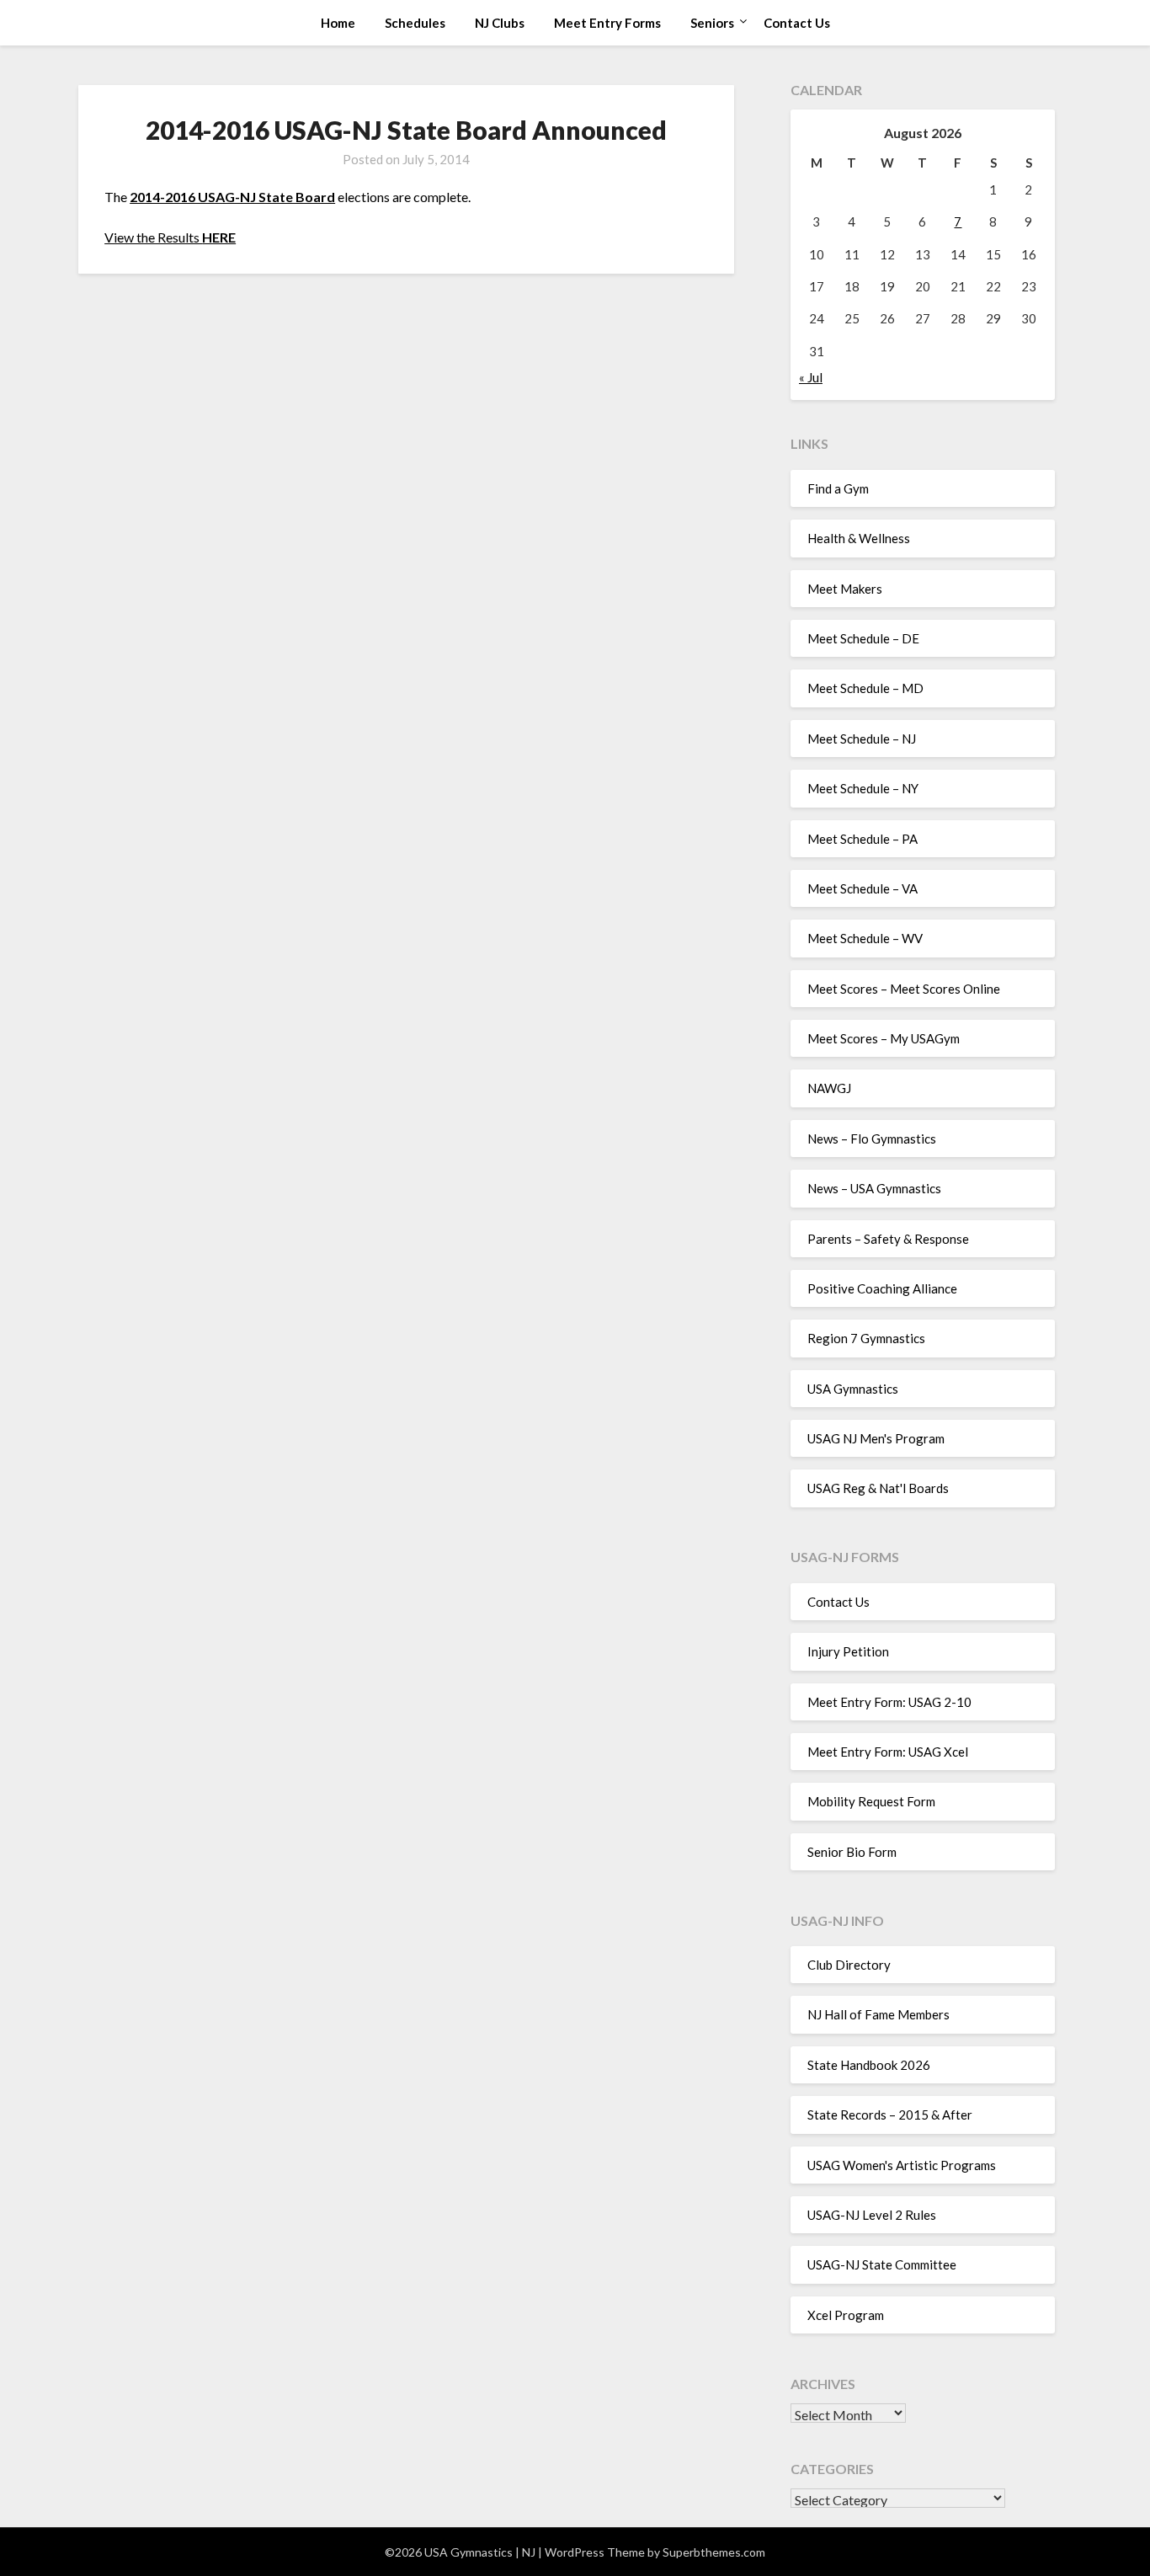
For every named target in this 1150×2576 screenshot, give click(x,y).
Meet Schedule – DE (863, 638)
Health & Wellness (859, 538)
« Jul (811, 377)
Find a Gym (838, 488)
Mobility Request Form (871, 1801)
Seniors (712, 23)
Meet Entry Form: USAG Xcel (888, 1752)
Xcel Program (846, 2315)
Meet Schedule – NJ (862, 739)
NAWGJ (829, 1088)
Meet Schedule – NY (863, 788)
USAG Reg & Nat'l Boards (878, 1488)
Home (338, 23)
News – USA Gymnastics (874, 1188)
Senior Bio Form (852, 1852)
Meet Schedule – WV (865, 938)
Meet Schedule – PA (862, 839)
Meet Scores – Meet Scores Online (904, 989)
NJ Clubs (500, 23)
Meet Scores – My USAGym (884, 1038)
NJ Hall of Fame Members (878, 2014)
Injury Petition (848, 1651)
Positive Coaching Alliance (882, 1288)
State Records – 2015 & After (890, 2115)
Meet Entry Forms (607, 23)
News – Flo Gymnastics (872, 1139)
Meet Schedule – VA (862, 888)
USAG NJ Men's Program (876, 1438)
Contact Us (797, 23)
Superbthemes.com (714, 2552)
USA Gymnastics (853, 1389)
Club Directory (849, 1965)
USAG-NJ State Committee (882, 2264)
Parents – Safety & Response (888, 1239)
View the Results (170, 237)
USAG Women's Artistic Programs (902, 2165)
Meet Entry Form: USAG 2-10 (889, 1702)
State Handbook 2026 (869, 2065)
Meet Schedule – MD (865, 688)
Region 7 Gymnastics (866, 1338)
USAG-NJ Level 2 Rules (872, 2215)
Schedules (415, 23)
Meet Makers (845, 589)
